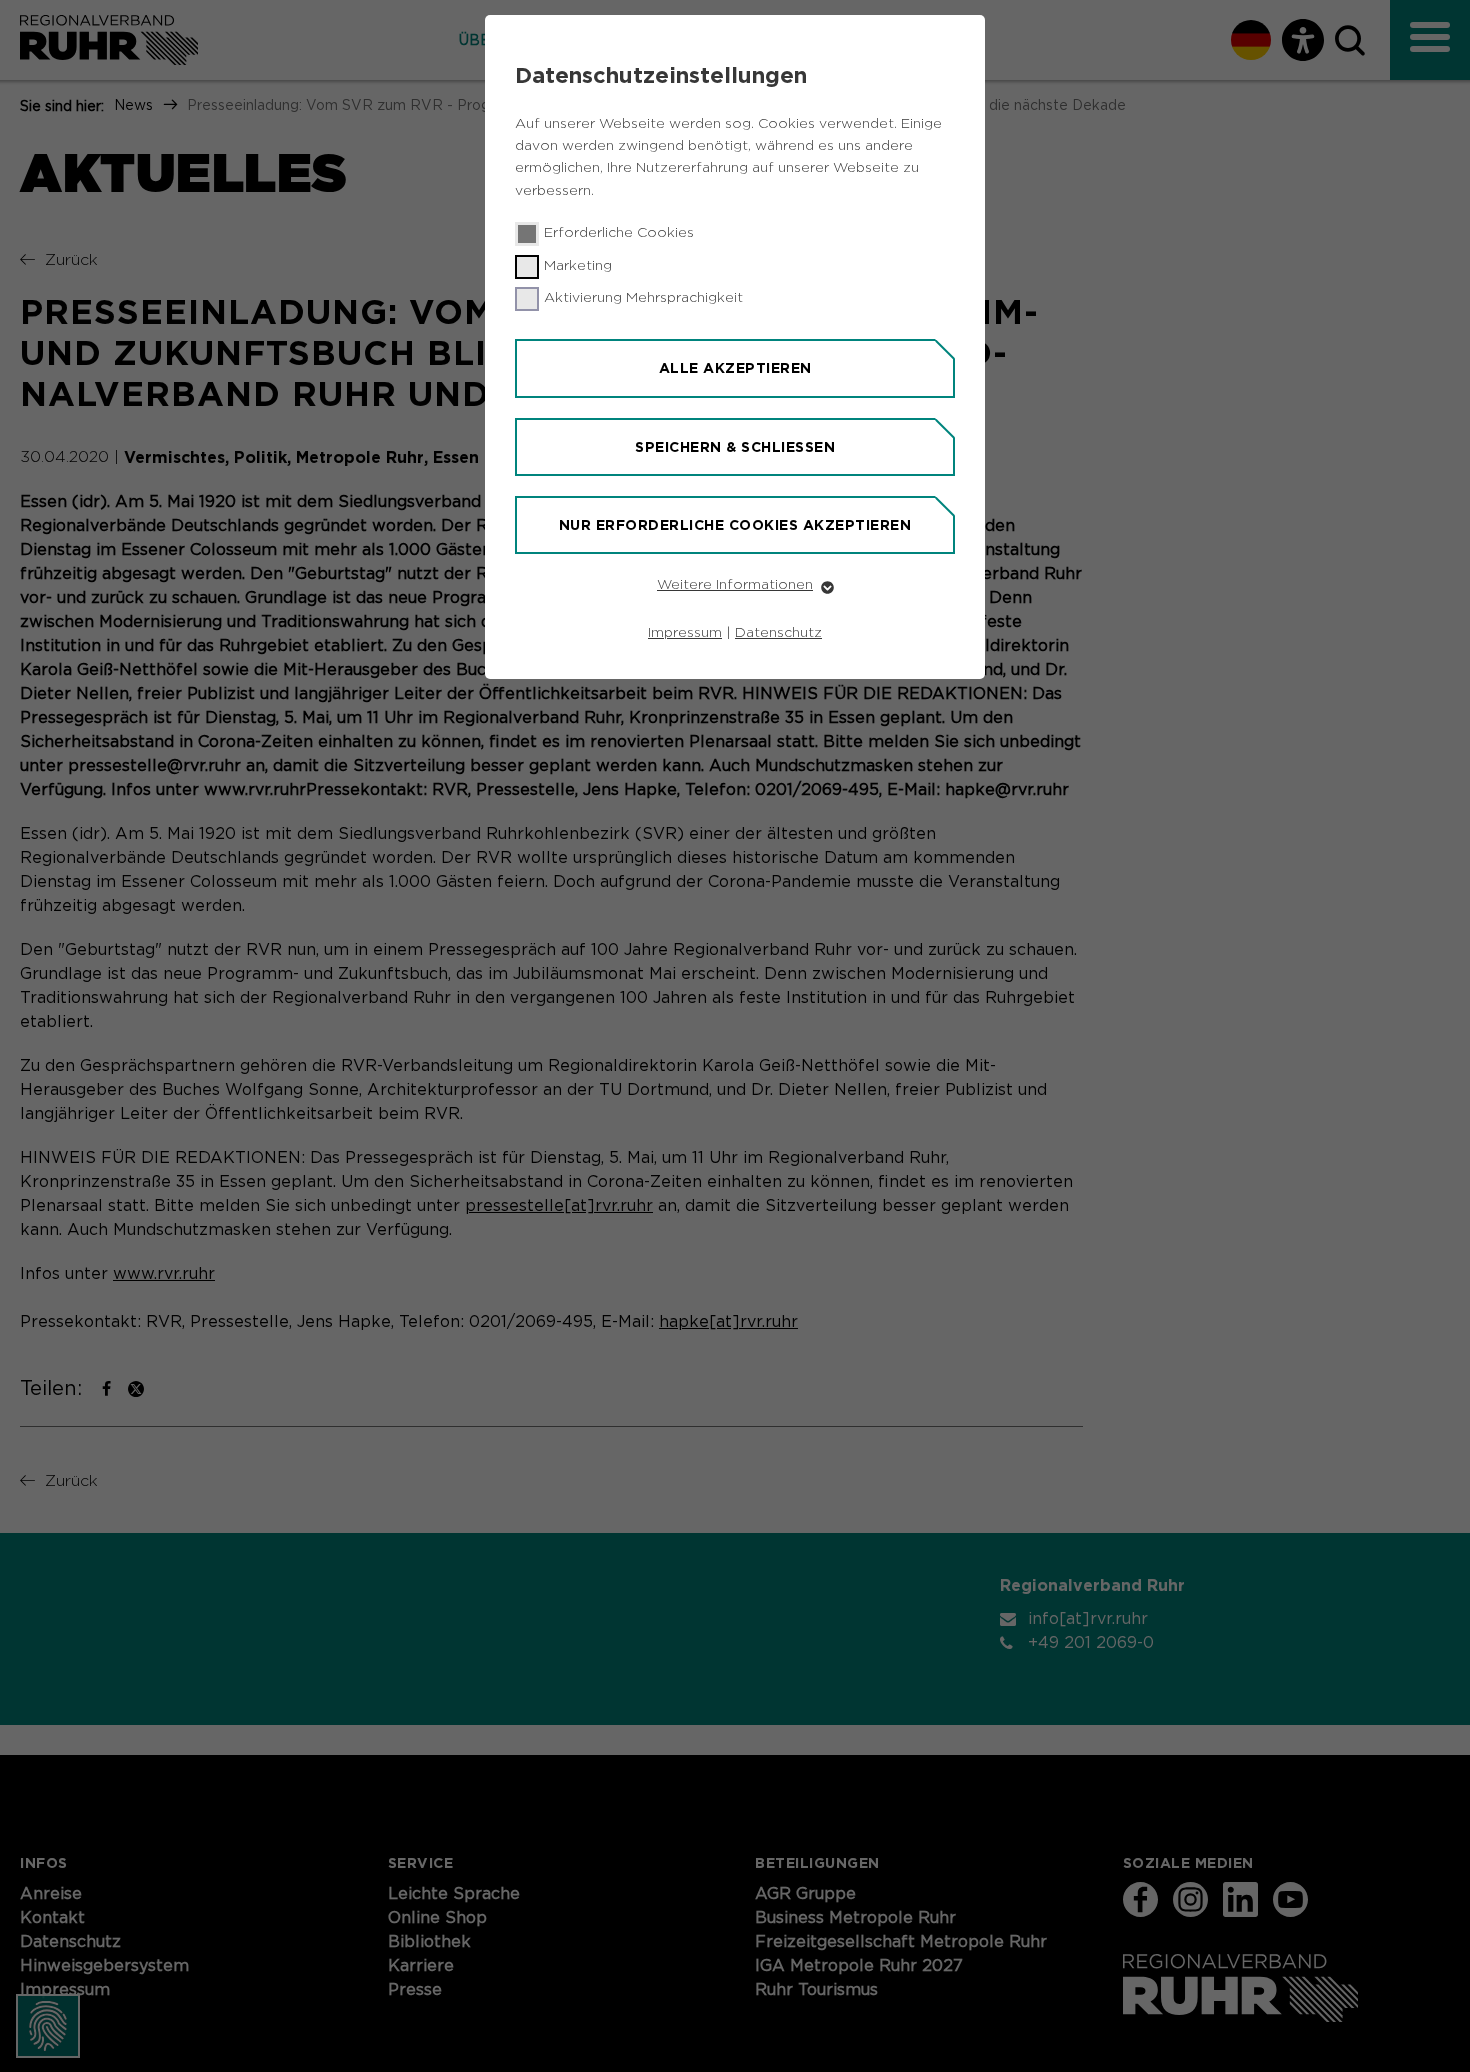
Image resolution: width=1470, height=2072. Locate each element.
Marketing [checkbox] (578, 266)
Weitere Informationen (735, 585)
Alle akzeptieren (735, 368)
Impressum (685, 633)
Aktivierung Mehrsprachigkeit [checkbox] (643, 298)
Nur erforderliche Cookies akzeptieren (735, 525)
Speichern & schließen (735, 447)
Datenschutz (778, 633)
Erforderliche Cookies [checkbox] (619, 233)
